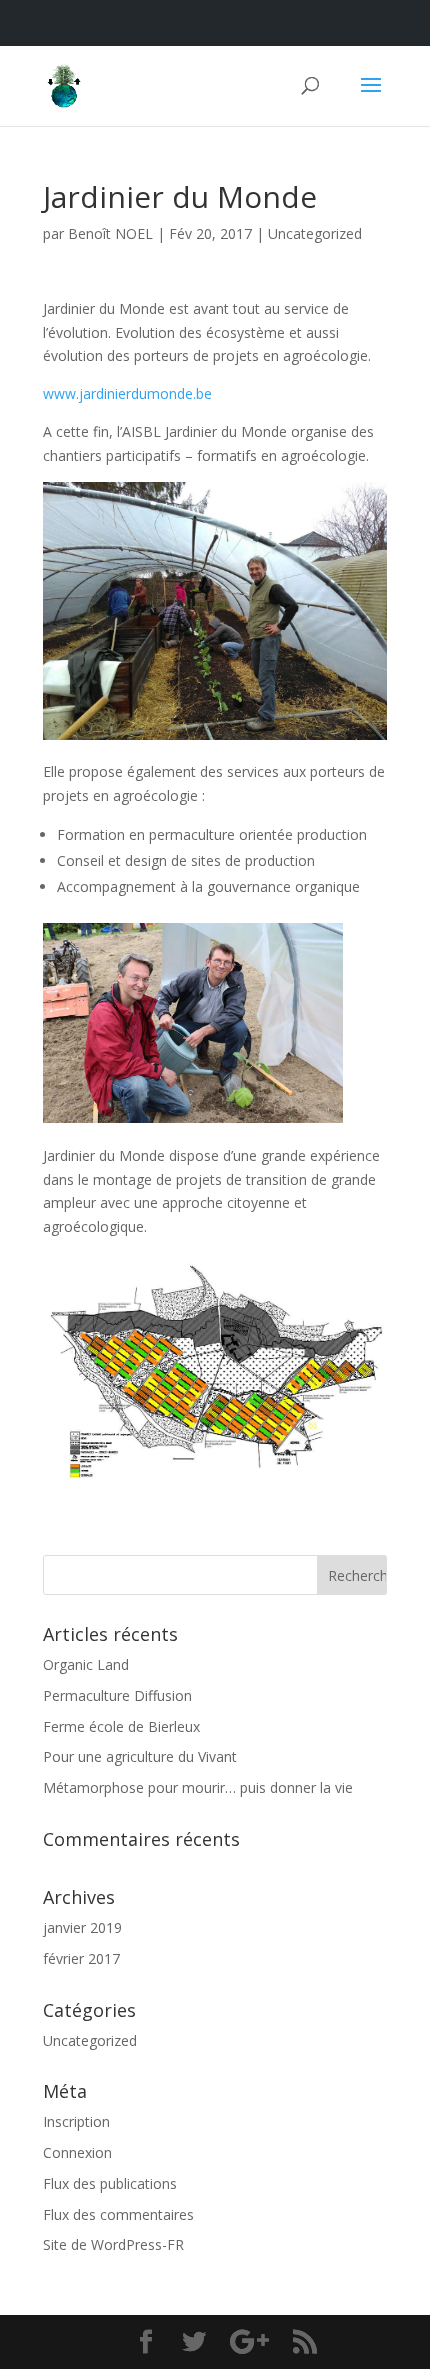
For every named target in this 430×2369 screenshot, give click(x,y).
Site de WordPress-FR (113, 2244)
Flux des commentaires (118, 2214)
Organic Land (86, 1664)
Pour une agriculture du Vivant (140, 1756)
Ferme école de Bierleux (121, 1726)
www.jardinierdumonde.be (127, 393)
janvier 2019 (82, 1927)
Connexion (77, 2152)
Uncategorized (315, 233)
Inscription (76, 2121)
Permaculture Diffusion (117, 1695)
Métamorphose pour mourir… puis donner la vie (198, 1787)
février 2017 (81, 1958)
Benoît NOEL (110, 233)
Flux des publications (110, 2183)
